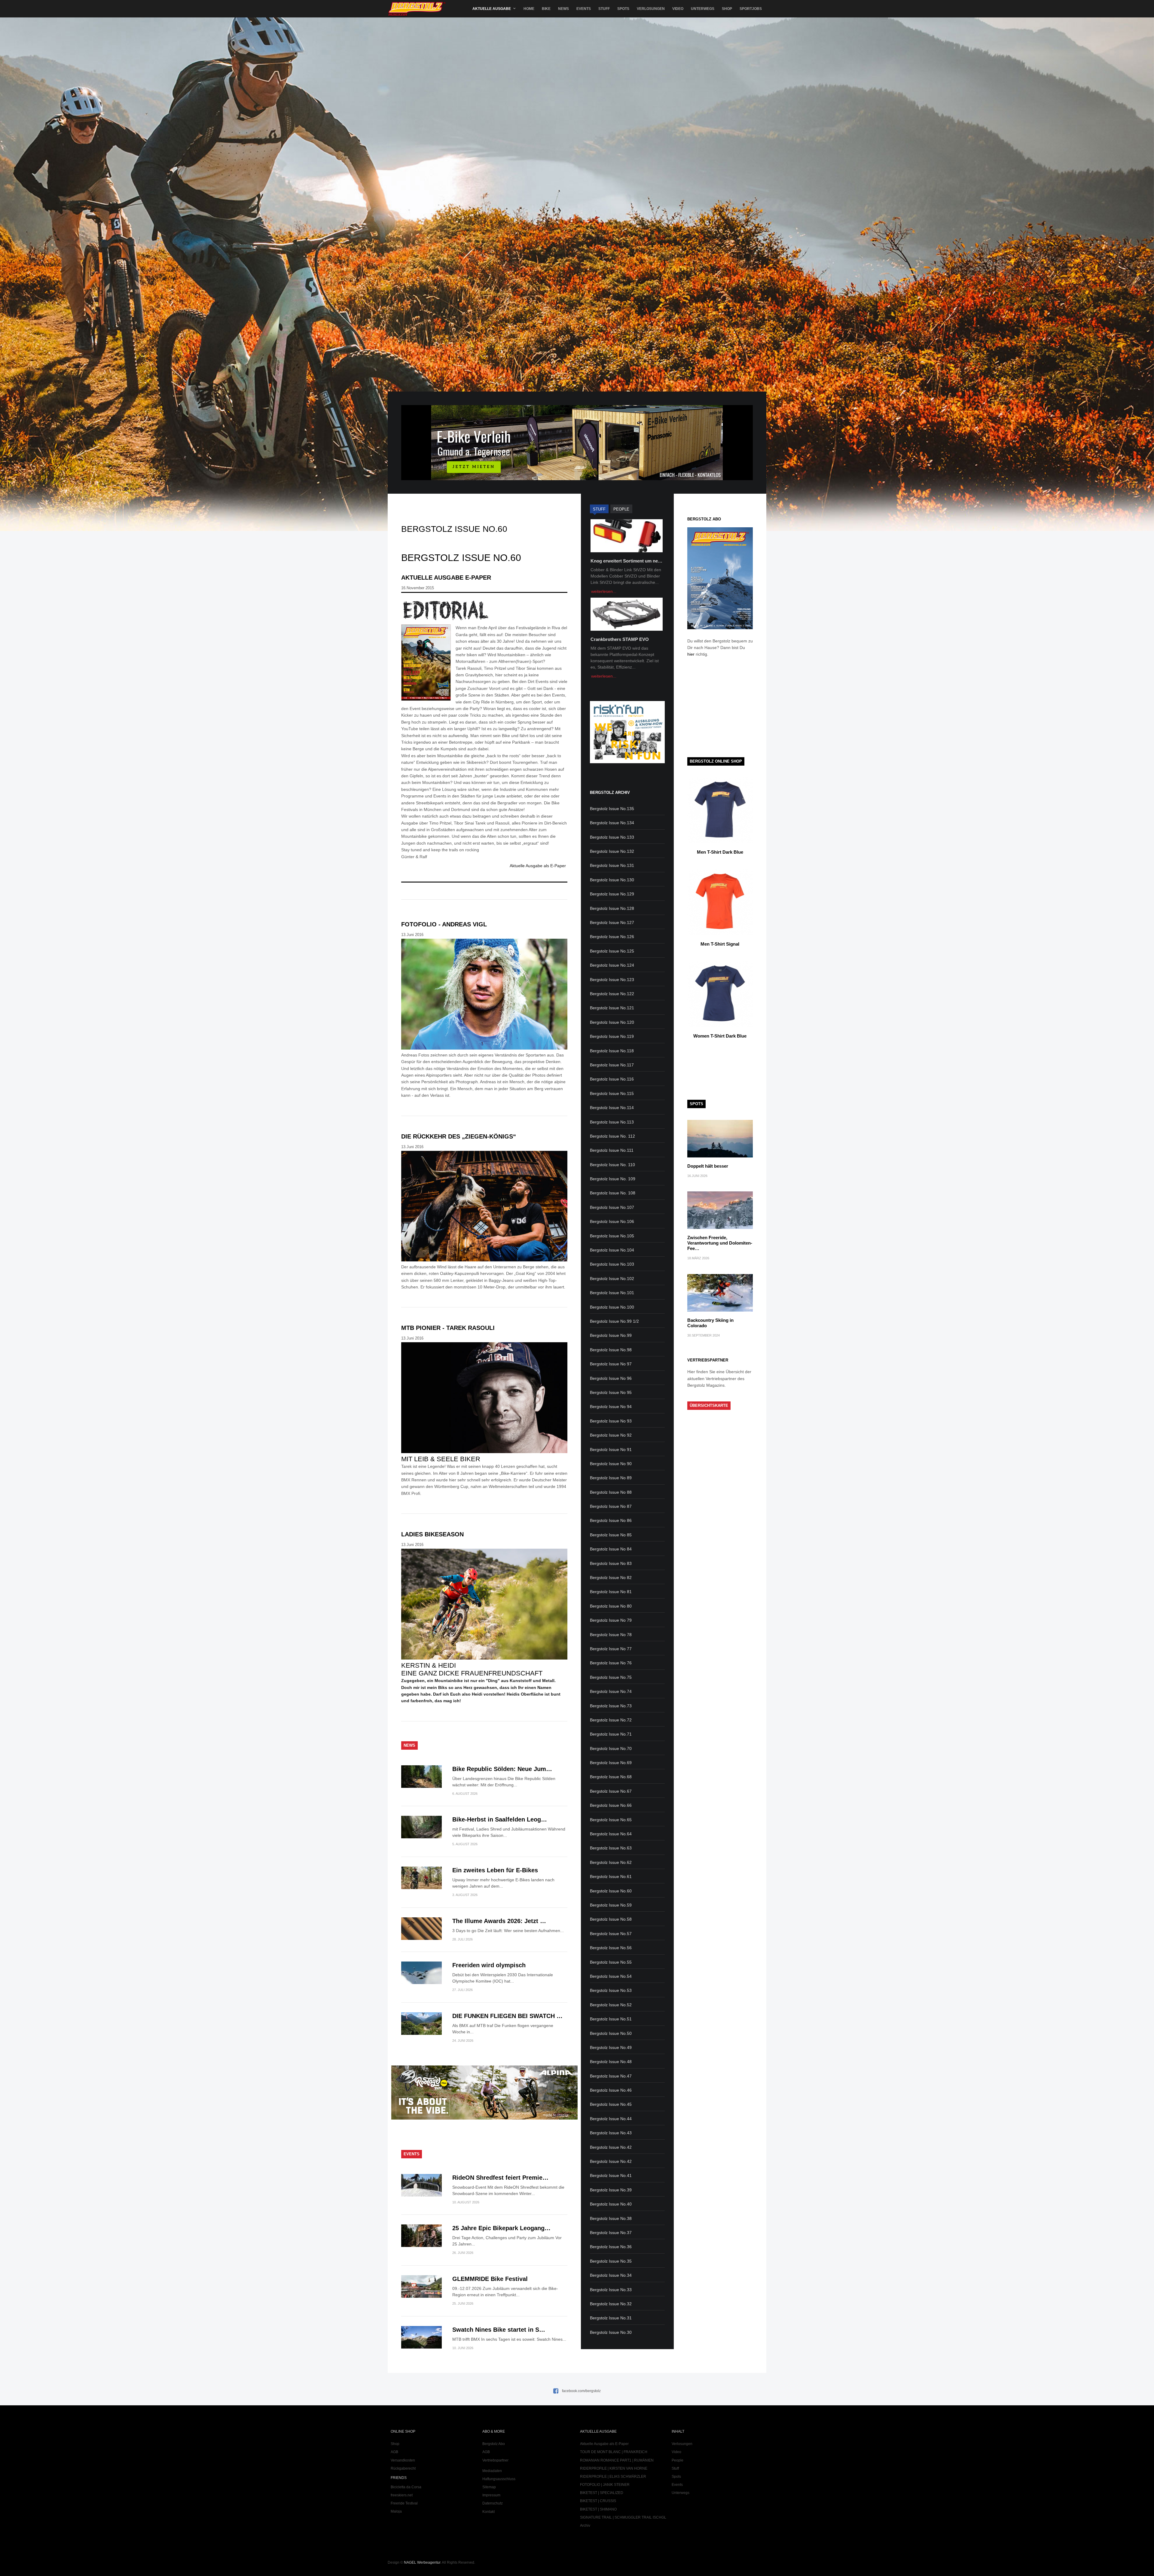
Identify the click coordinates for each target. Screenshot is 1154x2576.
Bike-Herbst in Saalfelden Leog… (500, 1819)
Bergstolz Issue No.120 (612, 1022)
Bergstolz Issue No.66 (611, 1805)
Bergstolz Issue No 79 (611, 1620)
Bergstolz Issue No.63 (611, 1848)
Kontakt (488, 2512)
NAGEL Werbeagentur (422, 2562)
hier (691, 654)
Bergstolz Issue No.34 (611, 2275)
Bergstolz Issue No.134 (612, 823)
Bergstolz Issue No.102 (612, 1279)
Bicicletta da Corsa (406, 2487)
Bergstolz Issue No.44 (611, 2119)
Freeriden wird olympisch (489, 1965)
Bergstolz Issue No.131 (612, 865)
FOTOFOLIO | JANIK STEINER (605, 2485)
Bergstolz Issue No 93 (611, 1421)
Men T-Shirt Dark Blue (720, 852)
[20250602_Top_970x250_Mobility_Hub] (577, 479)
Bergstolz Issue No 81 (611, 1592)
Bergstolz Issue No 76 (611, 1663)
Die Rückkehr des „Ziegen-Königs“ (459, 1136)
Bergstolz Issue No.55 (611, 1962)
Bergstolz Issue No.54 (611, 1976)
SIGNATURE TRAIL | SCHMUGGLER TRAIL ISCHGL (623, 2517)
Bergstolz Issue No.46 (611, 2090)
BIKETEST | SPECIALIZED (602, 2493)
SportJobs (751, 9)
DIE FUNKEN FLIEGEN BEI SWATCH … (507, 2016)
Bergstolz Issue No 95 (611, 1392)
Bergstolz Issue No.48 (611, 2062)
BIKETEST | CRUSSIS (598, 2501)
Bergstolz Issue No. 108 (613, 1193)
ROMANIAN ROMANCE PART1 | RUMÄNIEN (617, 2460)
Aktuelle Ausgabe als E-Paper (538, 866)
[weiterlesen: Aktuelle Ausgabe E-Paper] (484, 610)
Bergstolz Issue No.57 (611, 1934)
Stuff (604, 9)
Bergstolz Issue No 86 (611, 1520)
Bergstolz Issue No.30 (611, 2332)
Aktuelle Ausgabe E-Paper (446, 578)
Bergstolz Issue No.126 (612, 937)
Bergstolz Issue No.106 (612, 1221)
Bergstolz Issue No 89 (611, 1478)
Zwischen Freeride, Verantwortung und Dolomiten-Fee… (720, 1243)
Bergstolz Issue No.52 (611, 2005)
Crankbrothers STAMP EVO (620, 639)
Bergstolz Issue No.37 (611, 2233)
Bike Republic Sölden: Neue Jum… (502, 1769)
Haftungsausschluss (499, 2479)
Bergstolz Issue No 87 (611, 1506)
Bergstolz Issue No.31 (611, 2318)
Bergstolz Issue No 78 (611, 1635)
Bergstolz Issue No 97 (611, 1364)
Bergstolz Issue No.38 (611, 2218)
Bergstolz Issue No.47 (611, 2076)
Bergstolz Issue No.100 (612, 1307)
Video (678, 9)
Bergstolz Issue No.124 (612, 965)
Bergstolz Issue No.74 (611, 1691)
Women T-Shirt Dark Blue (720, 1036)
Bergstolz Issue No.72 (611, 1720)
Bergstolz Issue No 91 (611, 1450)
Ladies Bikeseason (432, 1534)
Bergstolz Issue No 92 (611, 1435)
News (563, 9)
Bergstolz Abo (494, 2444)
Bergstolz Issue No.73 (611, 1706)
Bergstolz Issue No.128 (612, 908)
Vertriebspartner (495, 2460)
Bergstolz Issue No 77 (611, 1649)
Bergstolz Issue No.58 (611, 1919)
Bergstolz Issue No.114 (612, 1108)
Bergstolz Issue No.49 (611, 2047)
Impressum (491, 2495)
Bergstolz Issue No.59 (611, 1905)
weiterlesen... (604, 591)
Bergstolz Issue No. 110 (612, 1165)
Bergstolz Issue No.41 (611, 2175)
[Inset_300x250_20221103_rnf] (627, 762)
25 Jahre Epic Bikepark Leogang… (501, 2228)
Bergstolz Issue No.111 (612, 1150)
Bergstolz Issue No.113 (612, 1122)
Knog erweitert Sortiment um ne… (626, 561)
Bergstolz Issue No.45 (611, 2104)
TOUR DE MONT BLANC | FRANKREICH (614, 2452)
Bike (546, 9)
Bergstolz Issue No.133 (612, 837)
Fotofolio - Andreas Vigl (444, 924)
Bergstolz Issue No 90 (611, 1464)
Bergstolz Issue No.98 (611, 1350)
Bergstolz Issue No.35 (611, 2261)
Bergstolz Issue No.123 (612, 980)
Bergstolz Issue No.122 (612, 994)
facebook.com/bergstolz (581, 2391)
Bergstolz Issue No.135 (612, 809)
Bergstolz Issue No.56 (611, 1948)
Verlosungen (651, 9)
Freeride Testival (404, 2503)
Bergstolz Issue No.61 (611, 1876)
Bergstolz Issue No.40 (611, 2204)
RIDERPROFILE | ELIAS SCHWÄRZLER (613, 2477)
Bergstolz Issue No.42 (611, 2147)
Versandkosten (403, 2460)
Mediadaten (492, 2471)
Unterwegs (703, 9)
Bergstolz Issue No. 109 (613, 1179)
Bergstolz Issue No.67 (611, 1791)
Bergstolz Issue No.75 (611, 1677)
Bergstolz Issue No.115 (612, 1093)
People (678, 2460)
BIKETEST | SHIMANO (598, 2509)
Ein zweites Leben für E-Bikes (495, 1870)
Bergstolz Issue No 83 (611, 1563)
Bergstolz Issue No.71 (611, 1734)
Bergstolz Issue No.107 (612, 1207)
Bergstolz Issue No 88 (611, 1492)
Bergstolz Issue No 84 (611, 1549)
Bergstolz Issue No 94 (611, 1407)
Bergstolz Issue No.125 (612, 951)
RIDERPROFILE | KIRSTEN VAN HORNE (614, 2468)
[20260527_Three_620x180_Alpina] (484, 2118)
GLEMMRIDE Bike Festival (490, 2279)
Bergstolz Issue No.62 (611, 1862)
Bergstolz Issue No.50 (611, 2033)
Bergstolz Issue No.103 (612, 1264)
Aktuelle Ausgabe (492, 9)
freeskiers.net (402, 2495)
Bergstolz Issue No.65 (611, 1820)
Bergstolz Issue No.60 (611, 1891)
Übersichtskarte (709, 1405)
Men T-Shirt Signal (720, 944)
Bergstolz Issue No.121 (612, 1008)
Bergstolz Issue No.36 (611, 2247)
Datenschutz (493, 2503)
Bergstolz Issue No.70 (611, 1748)
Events (584, 9)
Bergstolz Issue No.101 (612, 1293)
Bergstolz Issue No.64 (611, 1834)
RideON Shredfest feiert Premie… (500, 2178)
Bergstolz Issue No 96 (611, 1378)
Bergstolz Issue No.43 (611, 2133)
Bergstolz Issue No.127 (612, 922)
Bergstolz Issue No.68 (611, 1777)
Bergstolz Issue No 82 (611, 1578)
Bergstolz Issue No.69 (611, 1763)
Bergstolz (417, 9)
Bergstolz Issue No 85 (611, 1535)
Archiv (585, 2526)
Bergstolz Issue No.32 (611, 2304)
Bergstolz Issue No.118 (612, 1051)
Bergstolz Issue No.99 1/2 (614, 1321)
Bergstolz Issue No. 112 (612, 1136)
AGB (394, 2452)
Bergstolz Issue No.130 (612, 880)
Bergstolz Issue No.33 (611, 2290)
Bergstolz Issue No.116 (612, 1079)
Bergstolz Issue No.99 (611, 1335)
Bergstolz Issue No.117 (612, 1065)
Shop (727, 9)
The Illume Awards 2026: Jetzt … (499, 1921)
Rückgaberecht (403, 2468)
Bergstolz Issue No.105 (612, 1236)
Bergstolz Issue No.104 (612, 1250)
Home (529, 9)
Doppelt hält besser (708, 1166)
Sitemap (489, 2487)
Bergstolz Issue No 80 (611, 1606)
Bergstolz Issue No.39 (611, 2190)
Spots (623, 9)
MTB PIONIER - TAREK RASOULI (448, 1328)
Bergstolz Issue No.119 (612, 1036)
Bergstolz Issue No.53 (611, 1990)
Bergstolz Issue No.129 (612, 894)
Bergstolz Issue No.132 (612, 851)
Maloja (396, 2511)
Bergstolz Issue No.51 (611, 2019)
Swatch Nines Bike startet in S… (499, 2330)
